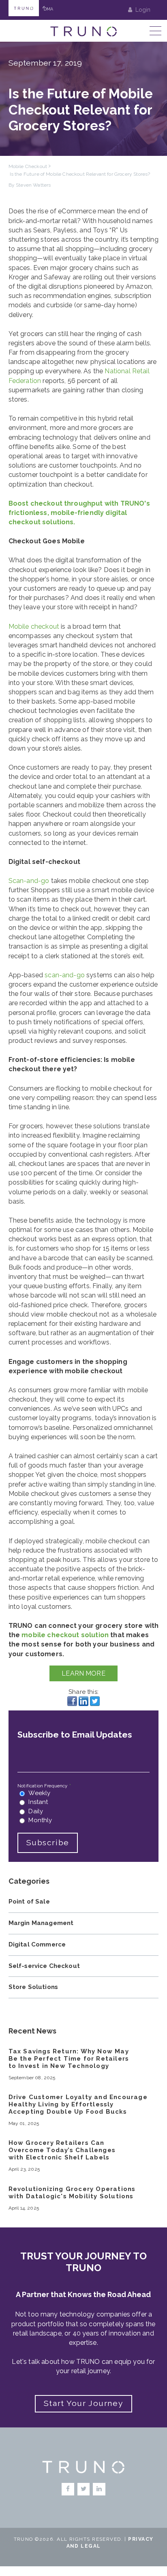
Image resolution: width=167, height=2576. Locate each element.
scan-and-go (65, 975)
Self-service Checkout (44, 1966)
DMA (48, 8)
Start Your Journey (83, 2403)
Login (143, 10)
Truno (24, 8)
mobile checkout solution (65, 1635)
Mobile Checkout (28, 166)
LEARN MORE (83, 1673)
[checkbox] (83, 1807)
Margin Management (41, 1923)
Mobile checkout (34, 626)
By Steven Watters (30, 185)
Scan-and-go (29, 881)
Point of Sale (29, 1902)
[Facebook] (68, 2489)
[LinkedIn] (99, 2489)
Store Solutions (33, 1987)
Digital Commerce (37, 1944)
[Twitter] (84, 2489)
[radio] (83, 1793)
